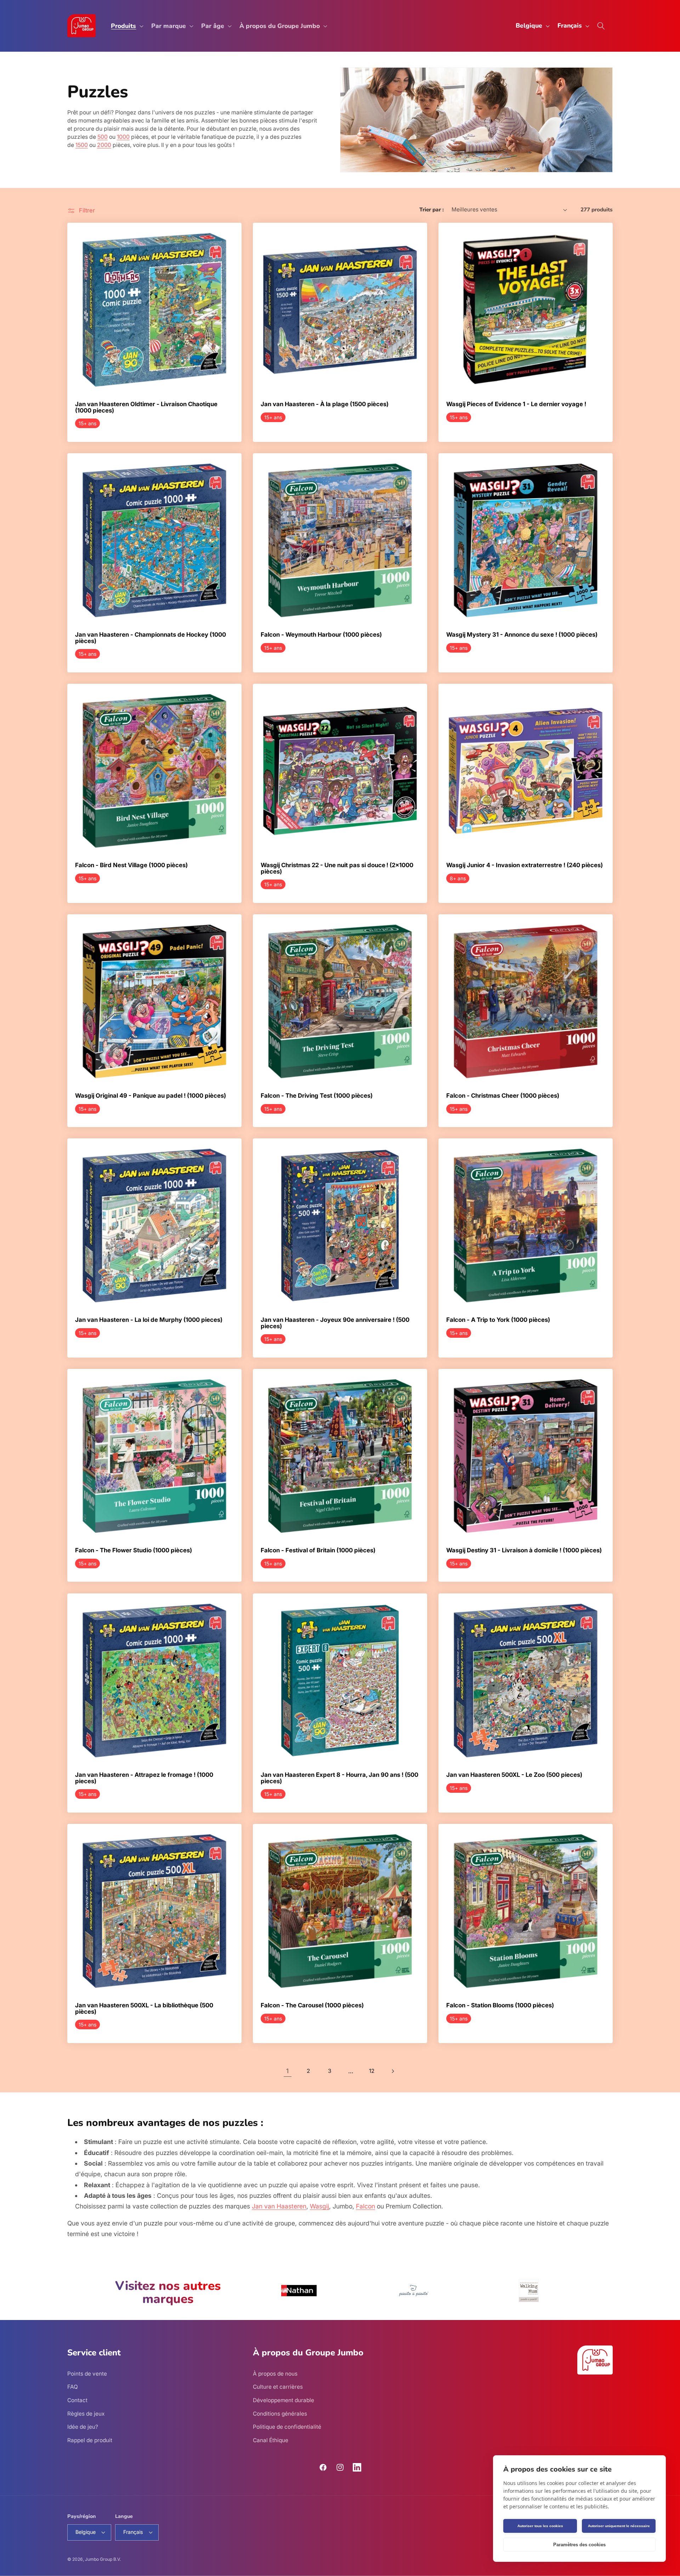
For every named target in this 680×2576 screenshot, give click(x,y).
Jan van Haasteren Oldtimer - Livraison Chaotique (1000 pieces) (146, 407)
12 (372, 2071)
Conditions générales (280, 2414)
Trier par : (432, 209)
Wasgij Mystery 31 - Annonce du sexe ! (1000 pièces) (522, 635)
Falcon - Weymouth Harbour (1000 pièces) (321, 635)
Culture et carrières (278, 2387)
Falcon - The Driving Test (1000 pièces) (317, 1096)
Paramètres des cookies (579, 2545)
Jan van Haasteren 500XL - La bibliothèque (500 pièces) (144, 2009)
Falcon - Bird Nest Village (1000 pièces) (131, 865)
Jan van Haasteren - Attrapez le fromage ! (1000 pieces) (144, 1778)
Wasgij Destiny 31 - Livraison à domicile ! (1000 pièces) (524, 1551)
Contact (77, 2400)
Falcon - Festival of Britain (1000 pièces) (318, 1551)
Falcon (365, 2206)
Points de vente (87, 2374)
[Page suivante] (392, 2071)
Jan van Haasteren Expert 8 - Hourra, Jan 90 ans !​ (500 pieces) (339, 1778)
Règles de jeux (86, 2414)
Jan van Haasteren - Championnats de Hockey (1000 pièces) (151, 638)
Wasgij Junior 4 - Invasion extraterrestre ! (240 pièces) (525, 865)
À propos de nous (275, 2374)
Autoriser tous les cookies (540, 2526)
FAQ (73, 2387)
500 (103, 137)
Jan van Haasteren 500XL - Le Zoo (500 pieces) (514, 1775)
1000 (123, 137)
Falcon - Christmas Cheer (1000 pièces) (503, 1096)
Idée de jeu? (83, 2427)
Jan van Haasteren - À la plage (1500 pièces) (325, 404)
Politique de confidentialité (287, 2427)
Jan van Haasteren (279, 2206)
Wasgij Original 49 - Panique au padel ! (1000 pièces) (151, 1096)
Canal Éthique (271, 2440)
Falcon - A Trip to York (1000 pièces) (498, 1320)
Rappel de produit (90, 2440)
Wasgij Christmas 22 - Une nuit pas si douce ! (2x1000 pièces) (337, 868)
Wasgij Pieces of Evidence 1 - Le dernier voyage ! (516, 404)
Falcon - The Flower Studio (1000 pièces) (134, 1551)
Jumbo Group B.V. (103, 2559)
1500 (82, 145)
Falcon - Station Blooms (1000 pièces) (500, 2006)
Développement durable (284, 2400)
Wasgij (319, 2206)
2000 (104, 145)
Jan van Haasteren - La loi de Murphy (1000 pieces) (149, 1320)
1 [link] (287, 2071)
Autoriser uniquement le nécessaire (619, 2526)
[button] (126, 26)
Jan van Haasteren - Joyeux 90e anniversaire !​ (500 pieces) (335, 1323)
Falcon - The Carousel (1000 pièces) (312, 2006)
